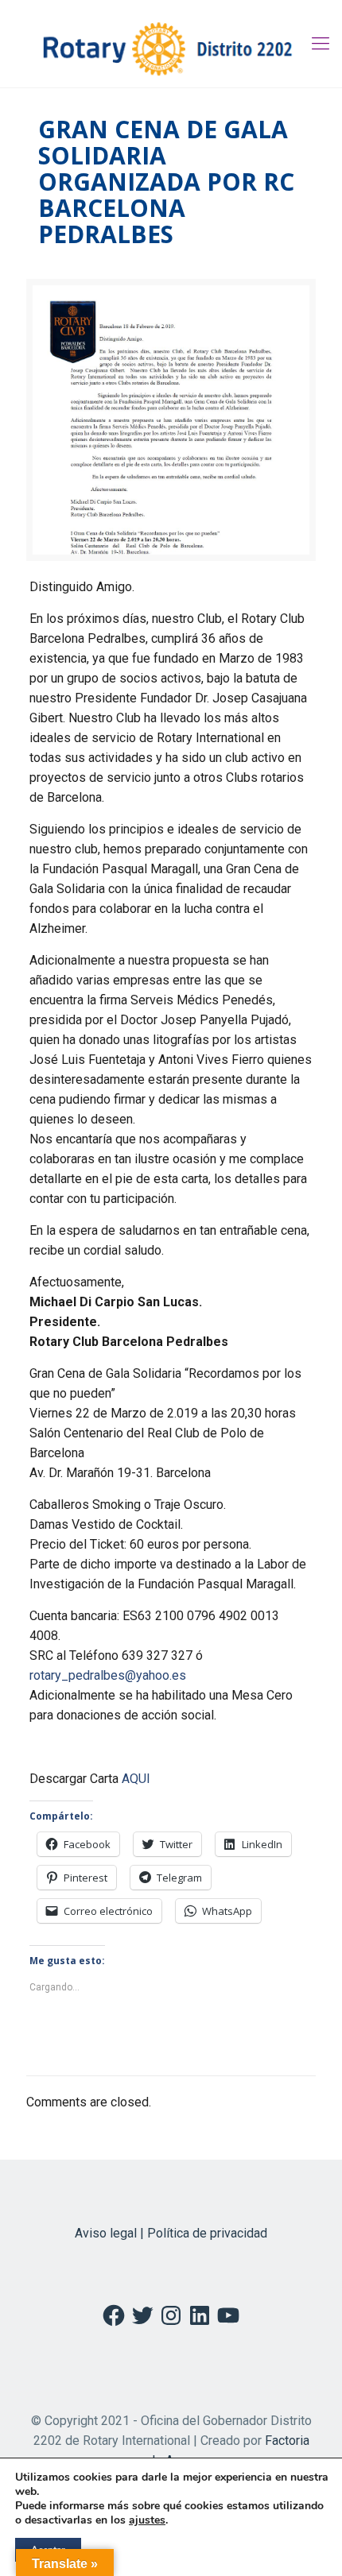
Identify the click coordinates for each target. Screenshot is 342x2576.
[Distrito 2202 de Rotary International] (171, 44)
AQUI (136, 1779)
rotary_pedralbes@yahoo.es (108, 1675)
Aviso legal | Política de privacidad (171, 2233)
